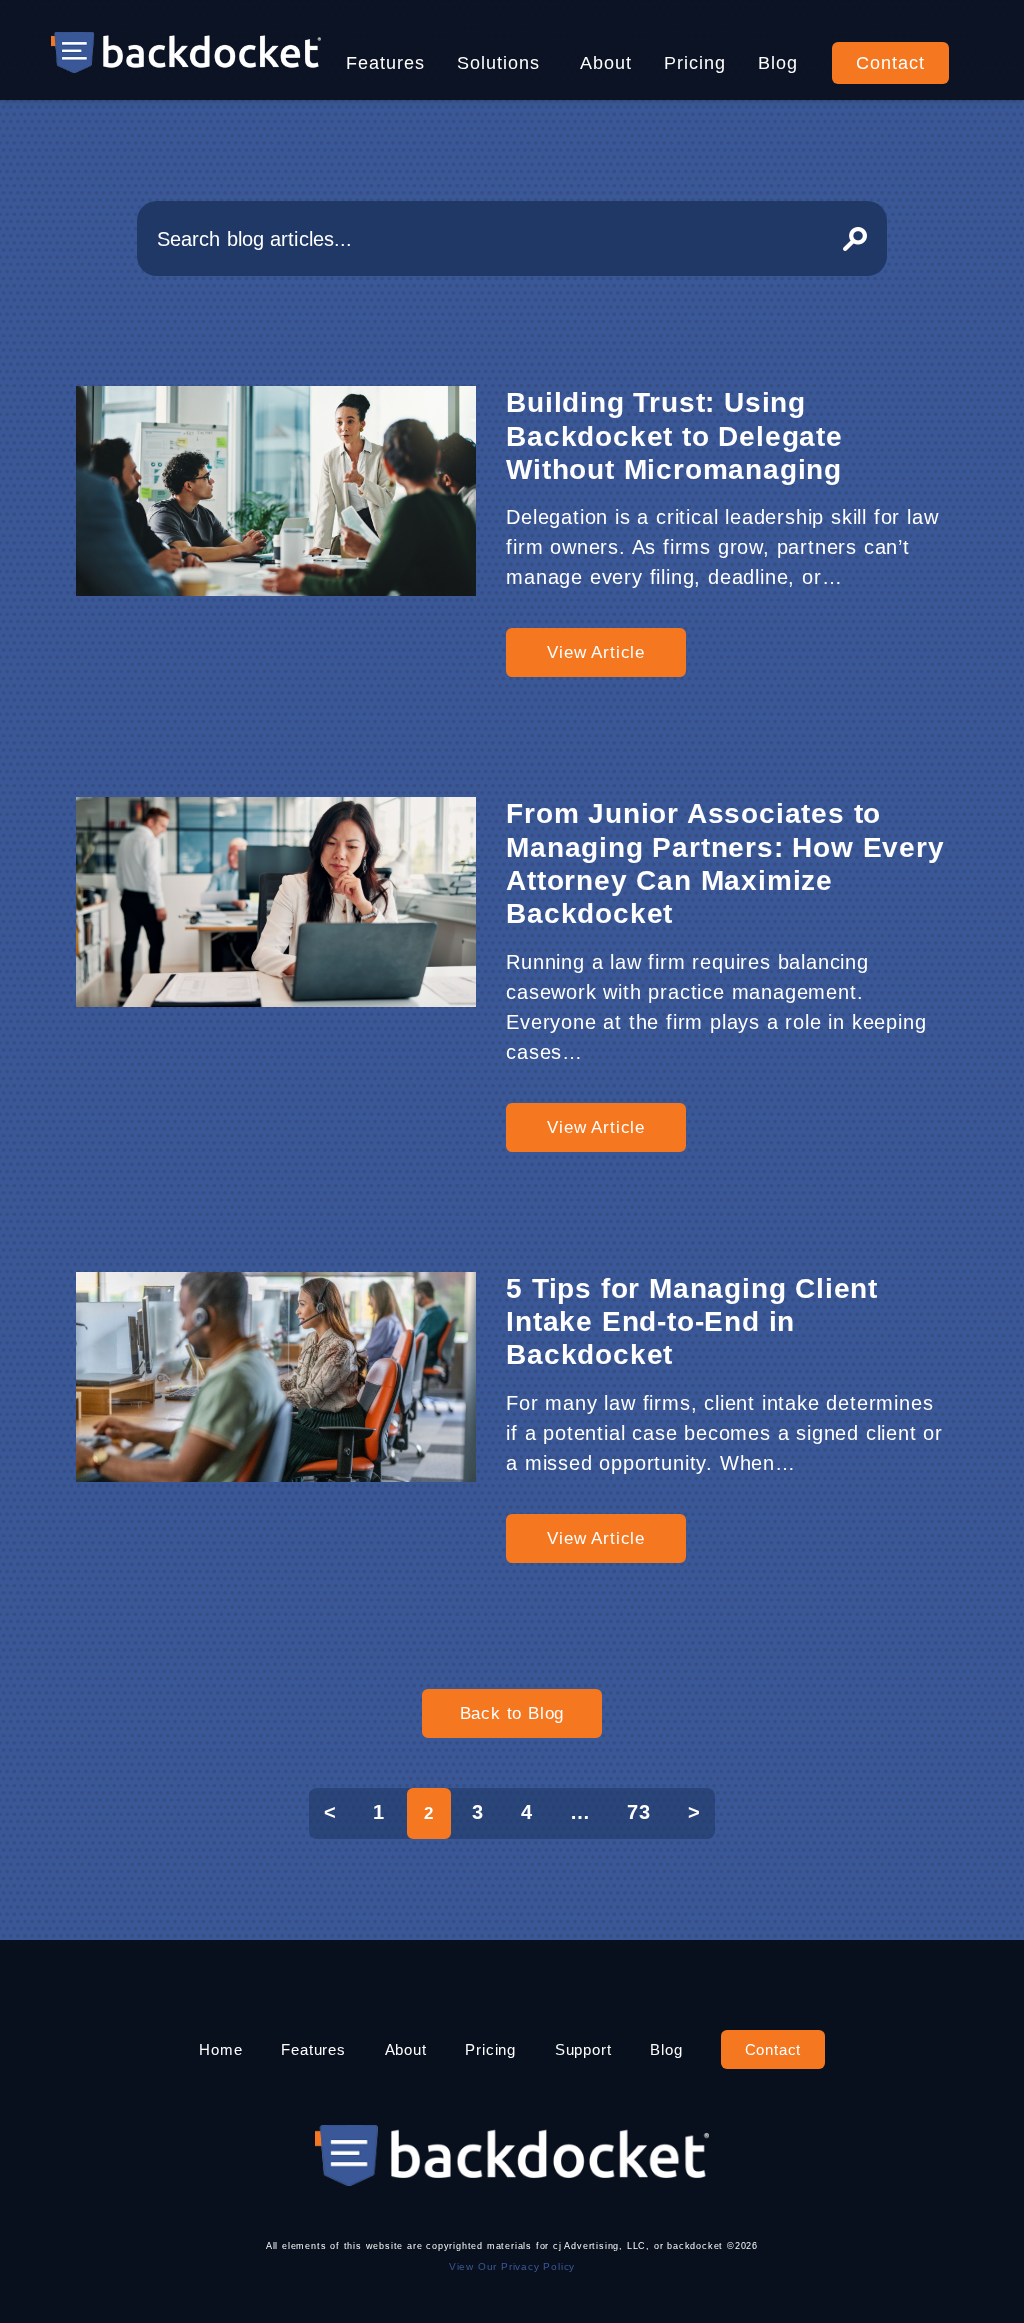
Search (855, 239)
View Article (596, 652)
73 (639, 1812)
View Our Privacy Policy (512, 2266)
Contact (890, 63)
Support (583, 2049)
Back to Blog (512, 1713)
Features (385, 63)
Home (220, 2049)
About (606, 63)
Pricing (695, 63)
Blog (778, 63)
